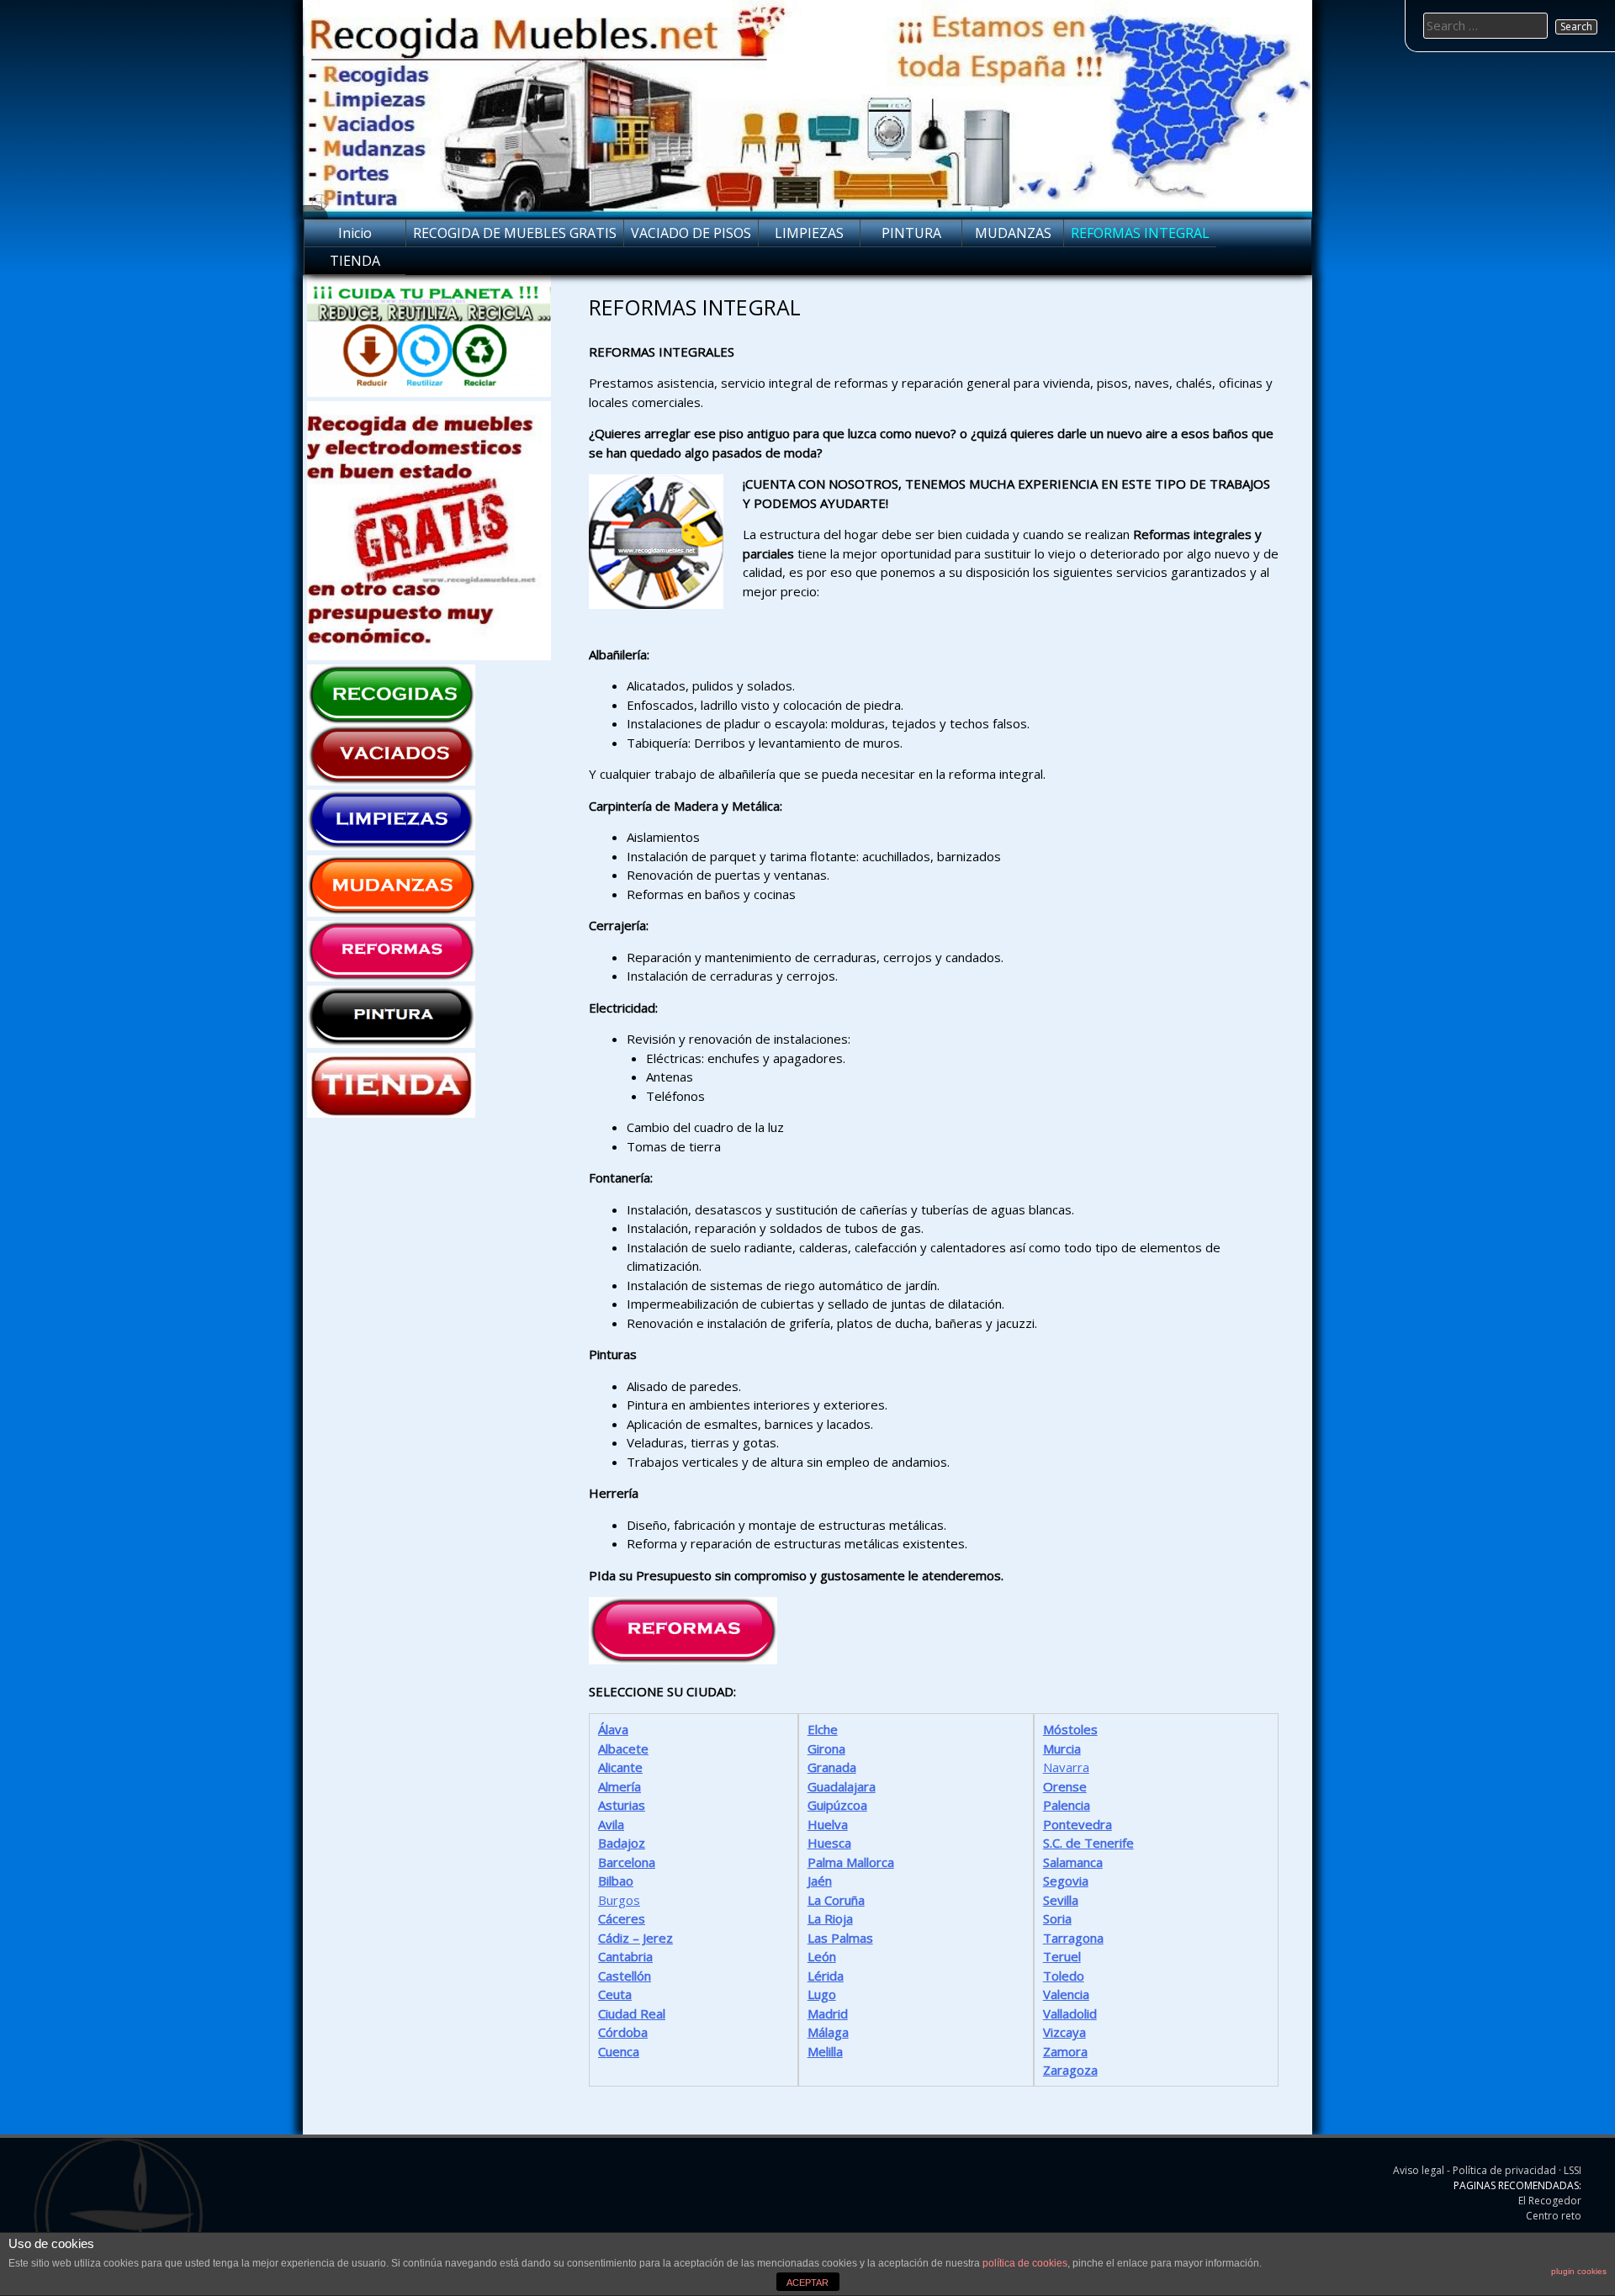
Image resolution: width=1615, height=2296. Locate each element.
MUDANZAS (1013, 233)
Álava (613, 1729)
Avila (611, 1824)
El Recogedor (1550, 2201)
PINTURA (911, 233)
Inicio (355, 233)
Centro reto (1554, 2216)
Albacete (623, 1748)
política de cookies (1025, 2263)
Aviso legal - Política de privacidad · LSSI (1487, 2170)
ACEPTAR (807, 2283)
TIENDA (355, 261)
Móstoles (1070, 1729)
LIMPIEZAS (809, 233)
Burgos (619, 1900)
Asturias (622, 1805)
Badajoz (622, 1843)
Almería (620, 1786)
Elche (823, 1729)
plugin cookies (1579, 2271)
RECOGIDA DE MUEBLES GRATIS (515, 233)
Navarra (1066, 1767)
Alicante (620, 1767)
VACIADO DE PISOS (691, 233)
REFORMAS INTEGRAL (1140, 233)
